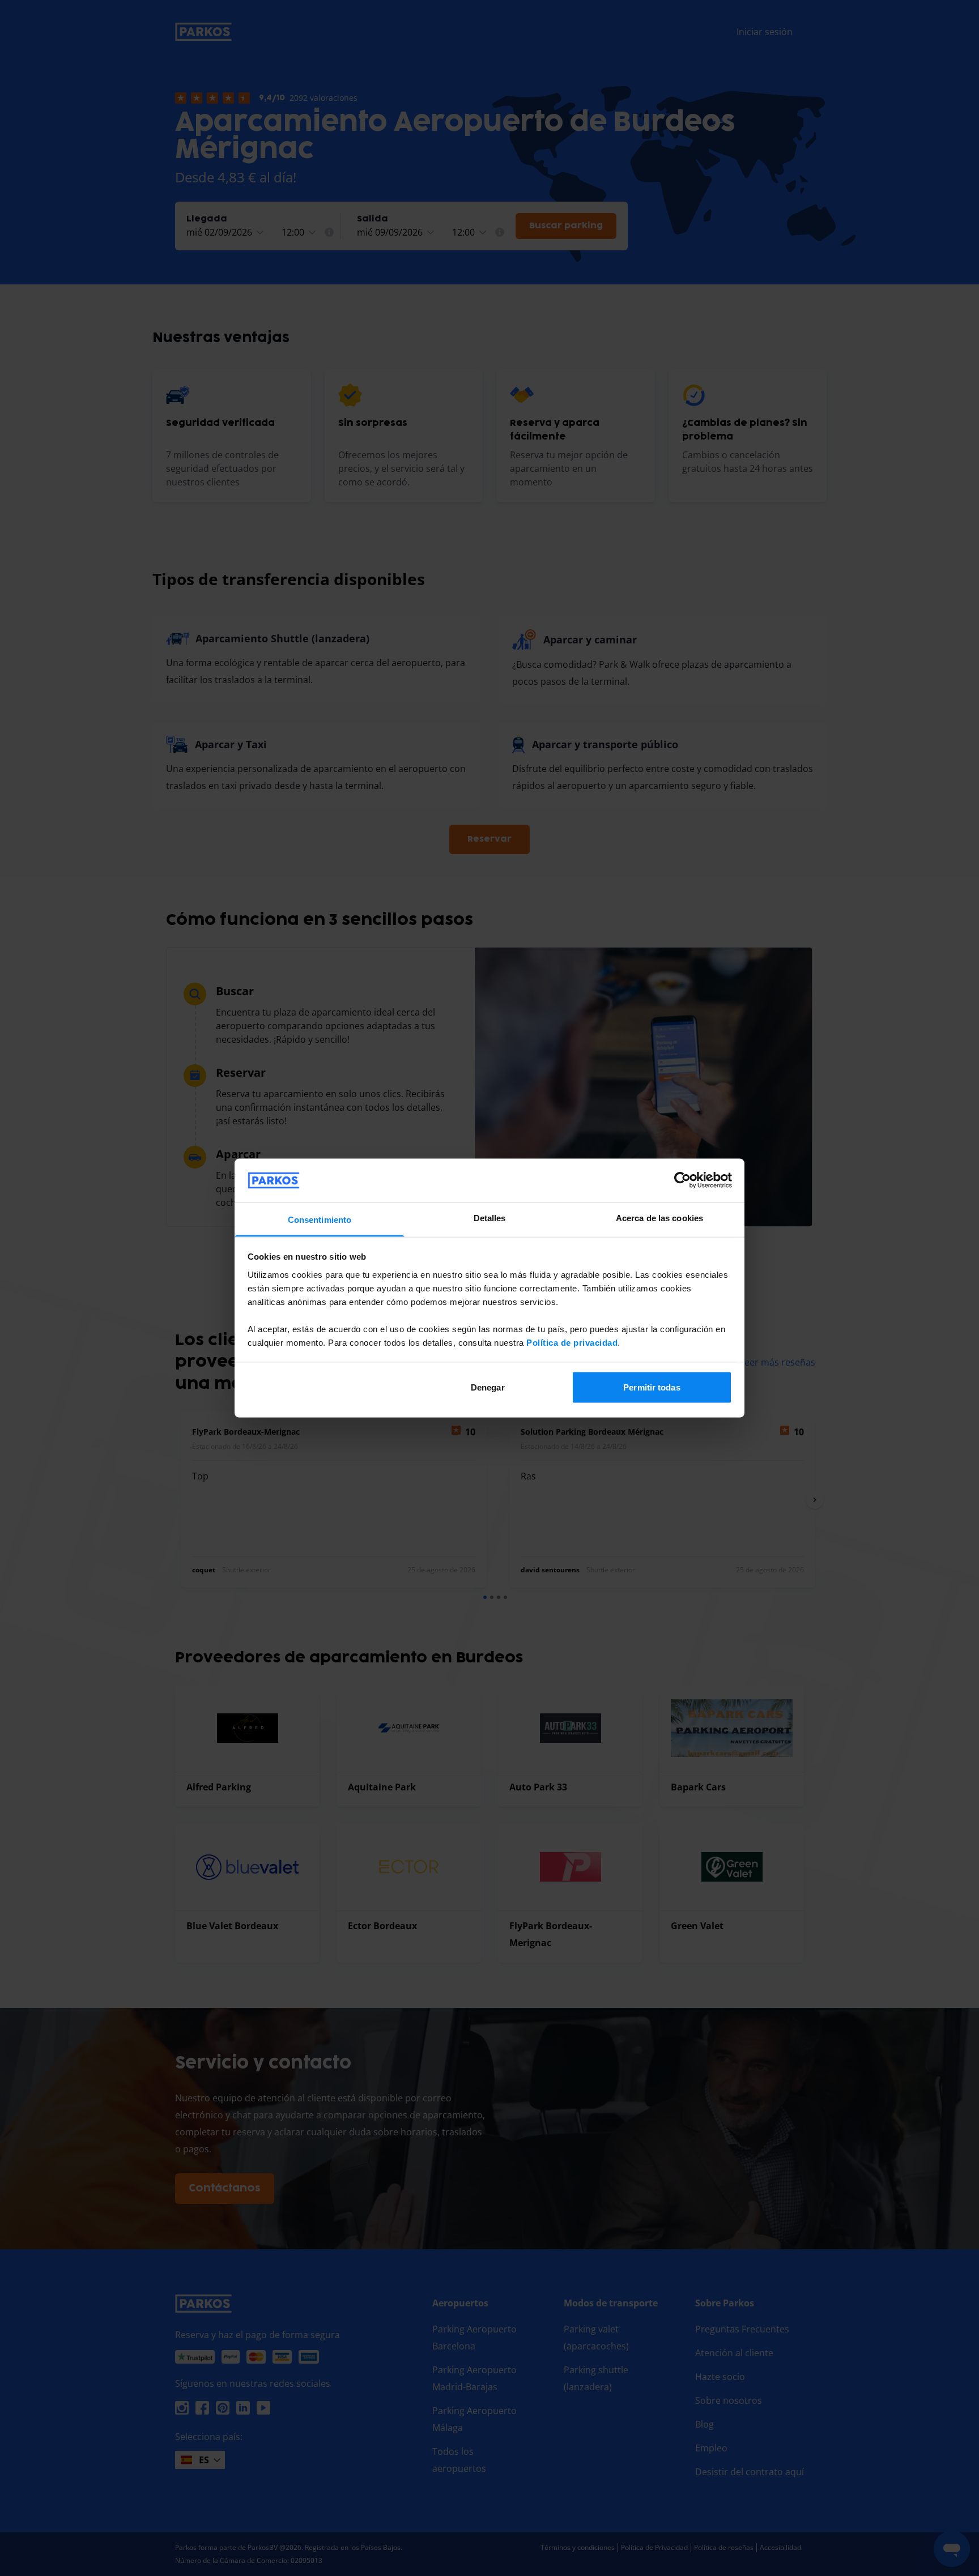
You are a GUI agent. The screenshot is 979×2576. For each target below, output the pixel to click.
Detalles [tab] (490, 1217)
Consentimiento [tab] (320, 1219)
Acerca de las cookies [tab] (659, 1217)
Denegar (488, 1387)
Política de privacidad (572, 1342)
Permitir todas (652, 1387)
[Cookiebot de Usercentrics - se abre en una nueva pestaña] (682, 1180)
